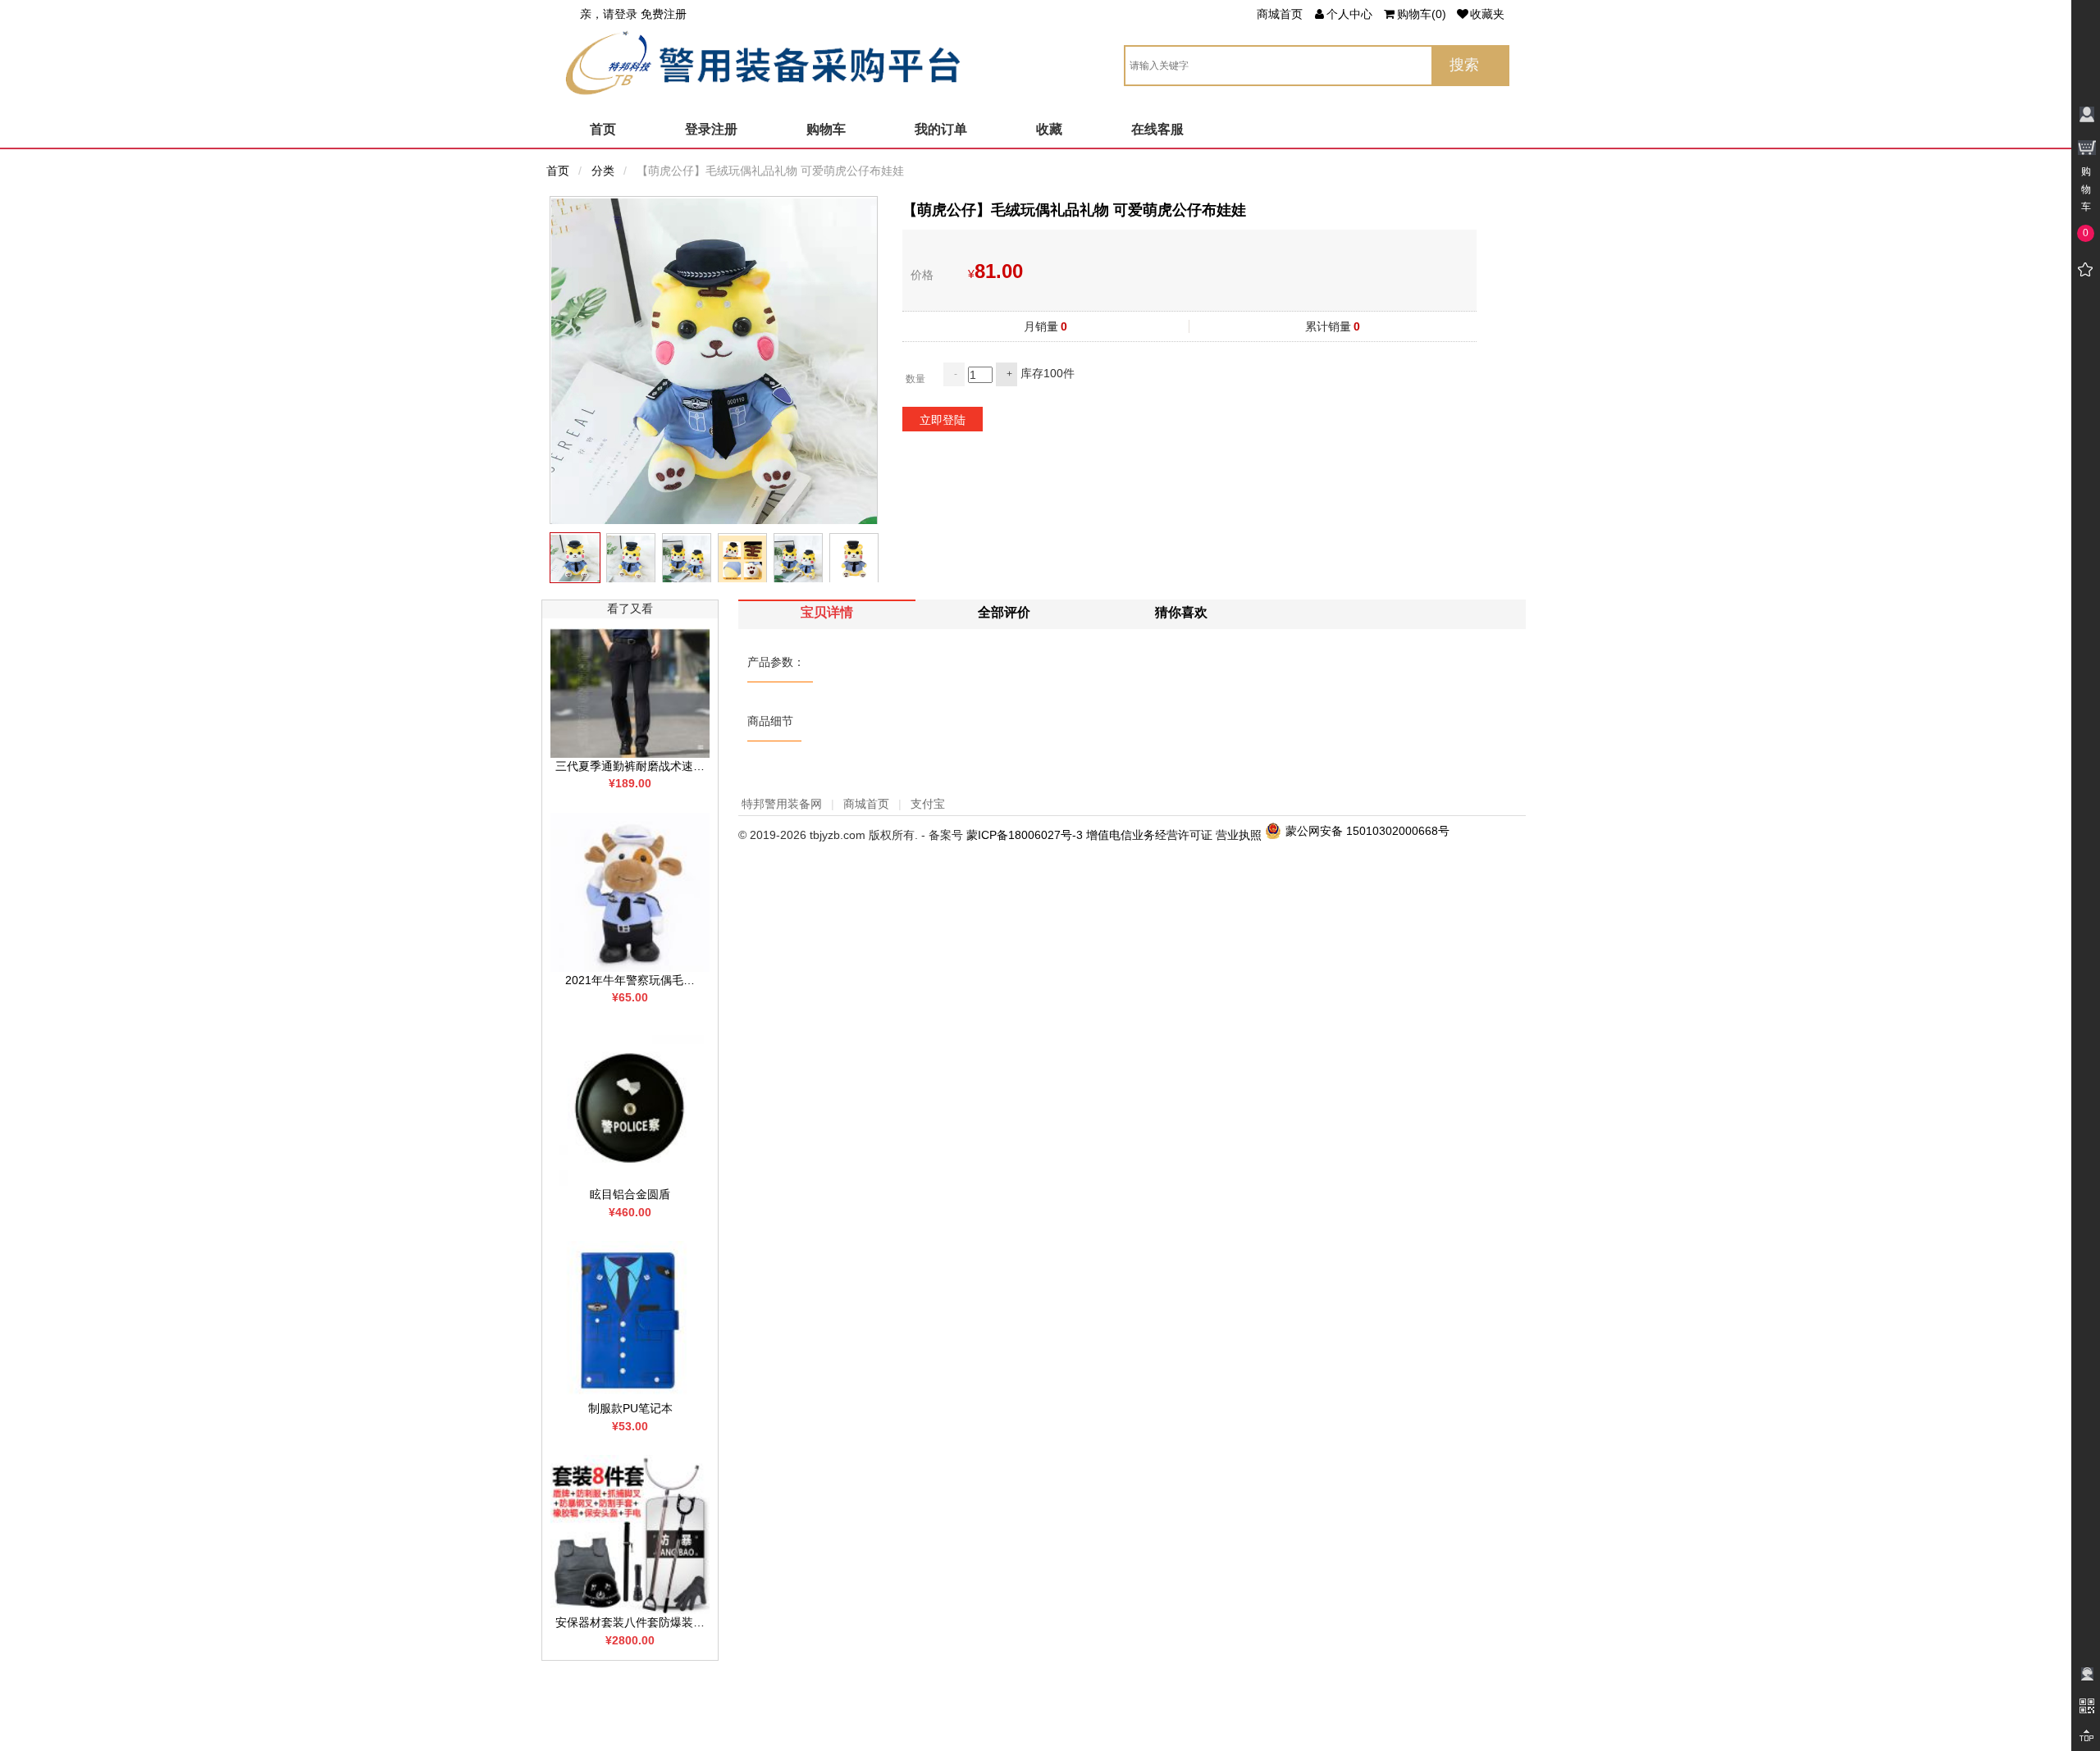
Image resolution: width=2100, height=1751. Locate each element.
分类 (603, 171)
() (1422, 14)
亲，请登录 (609, 14)
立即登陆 (943, 420)
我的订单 (941, 129)
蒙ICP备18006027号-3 (1025, 835)
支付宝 (928, 804)
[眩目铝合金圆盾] (630, 1106)
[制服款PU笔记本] (630, 1320)
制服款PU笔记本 (630, 1408)
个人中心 (1349, 14)
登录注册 (711, 129)
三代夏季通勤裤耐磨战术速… (630, 766)
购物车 (826, 129)
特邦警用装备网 (782, 804)
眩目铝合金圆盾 (630, 1194)
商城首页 (1280, 14)
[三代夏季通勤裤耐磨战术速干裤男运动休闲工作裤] (630, 691)
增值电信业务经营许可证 (1149, 835)
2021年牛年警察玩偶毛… (630, 980)
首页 (603, 129)
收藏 (1049, 129)
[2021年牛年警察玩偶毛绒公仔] (630, 891)
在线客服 (1157, 129)
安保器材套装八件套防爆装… (630, 1622)
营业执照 (1239, 835)
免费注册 (664, 14)
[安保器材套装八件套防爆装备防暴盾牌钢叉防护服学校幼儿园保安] (630, 1534)
